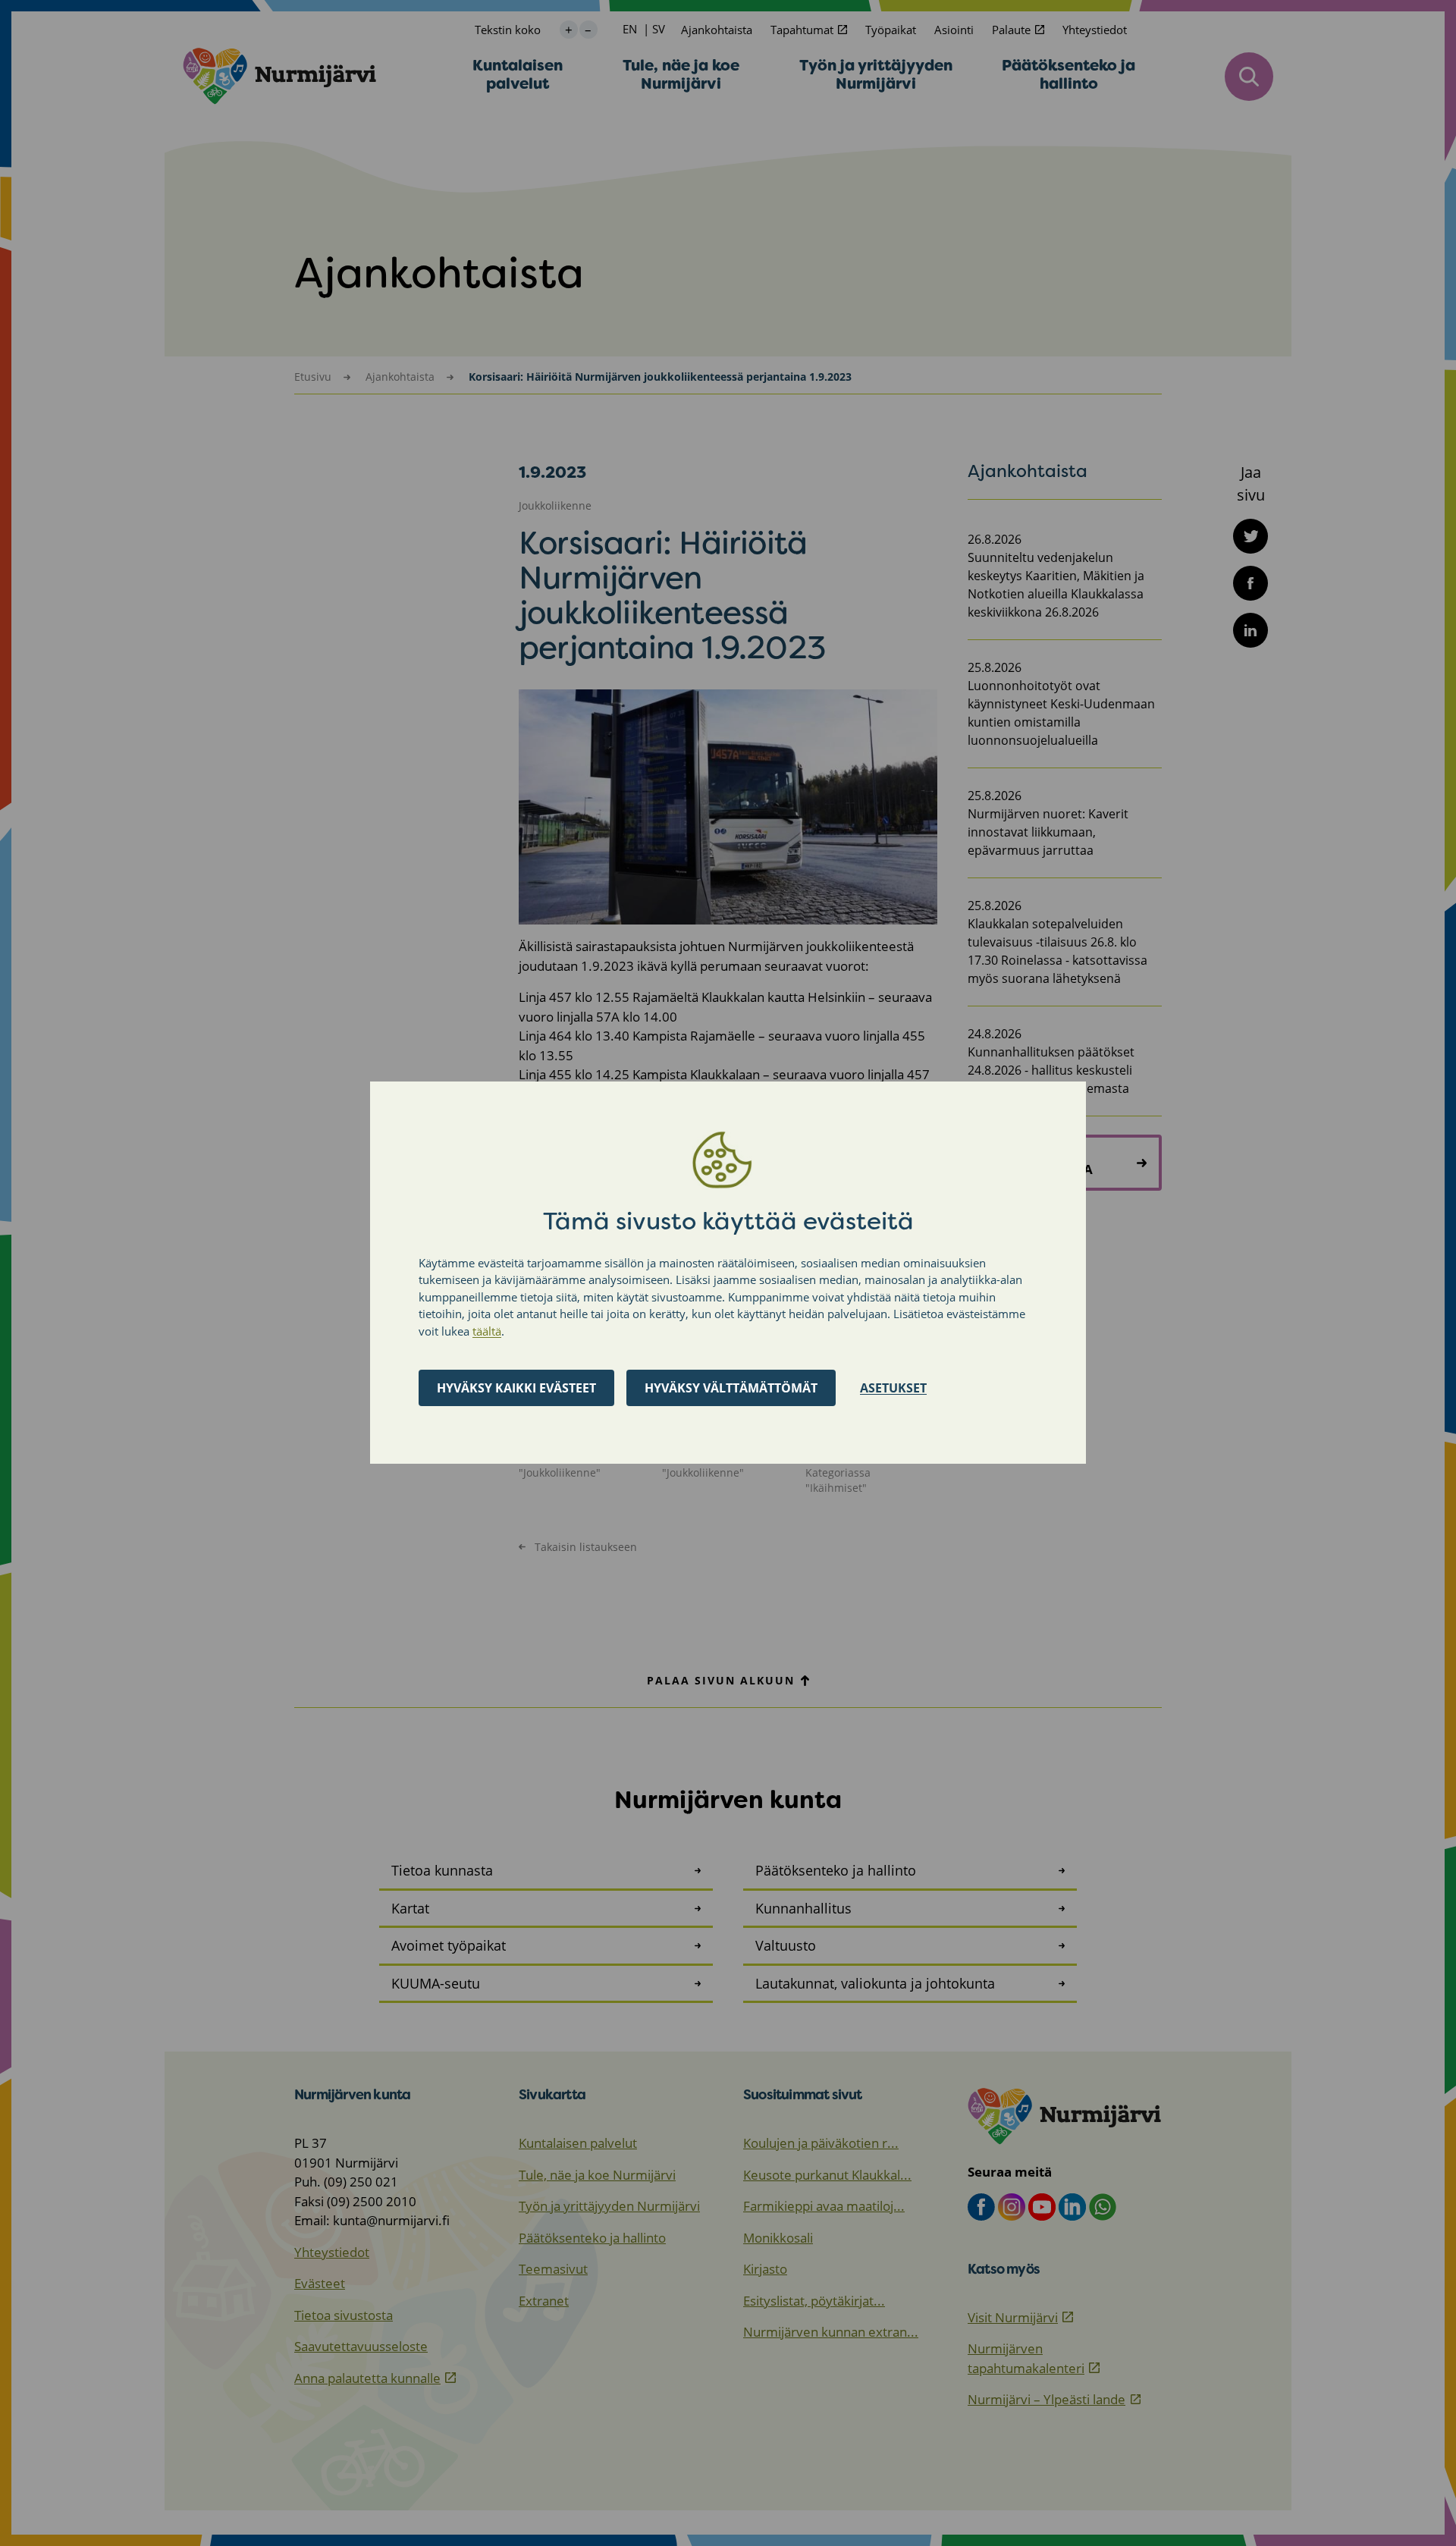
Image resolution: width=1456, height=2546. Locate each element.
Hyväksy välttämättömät (731, 1389)
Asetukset (893, 1389)
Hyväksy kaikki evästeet (516, 1389)
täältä (487, 1331)
